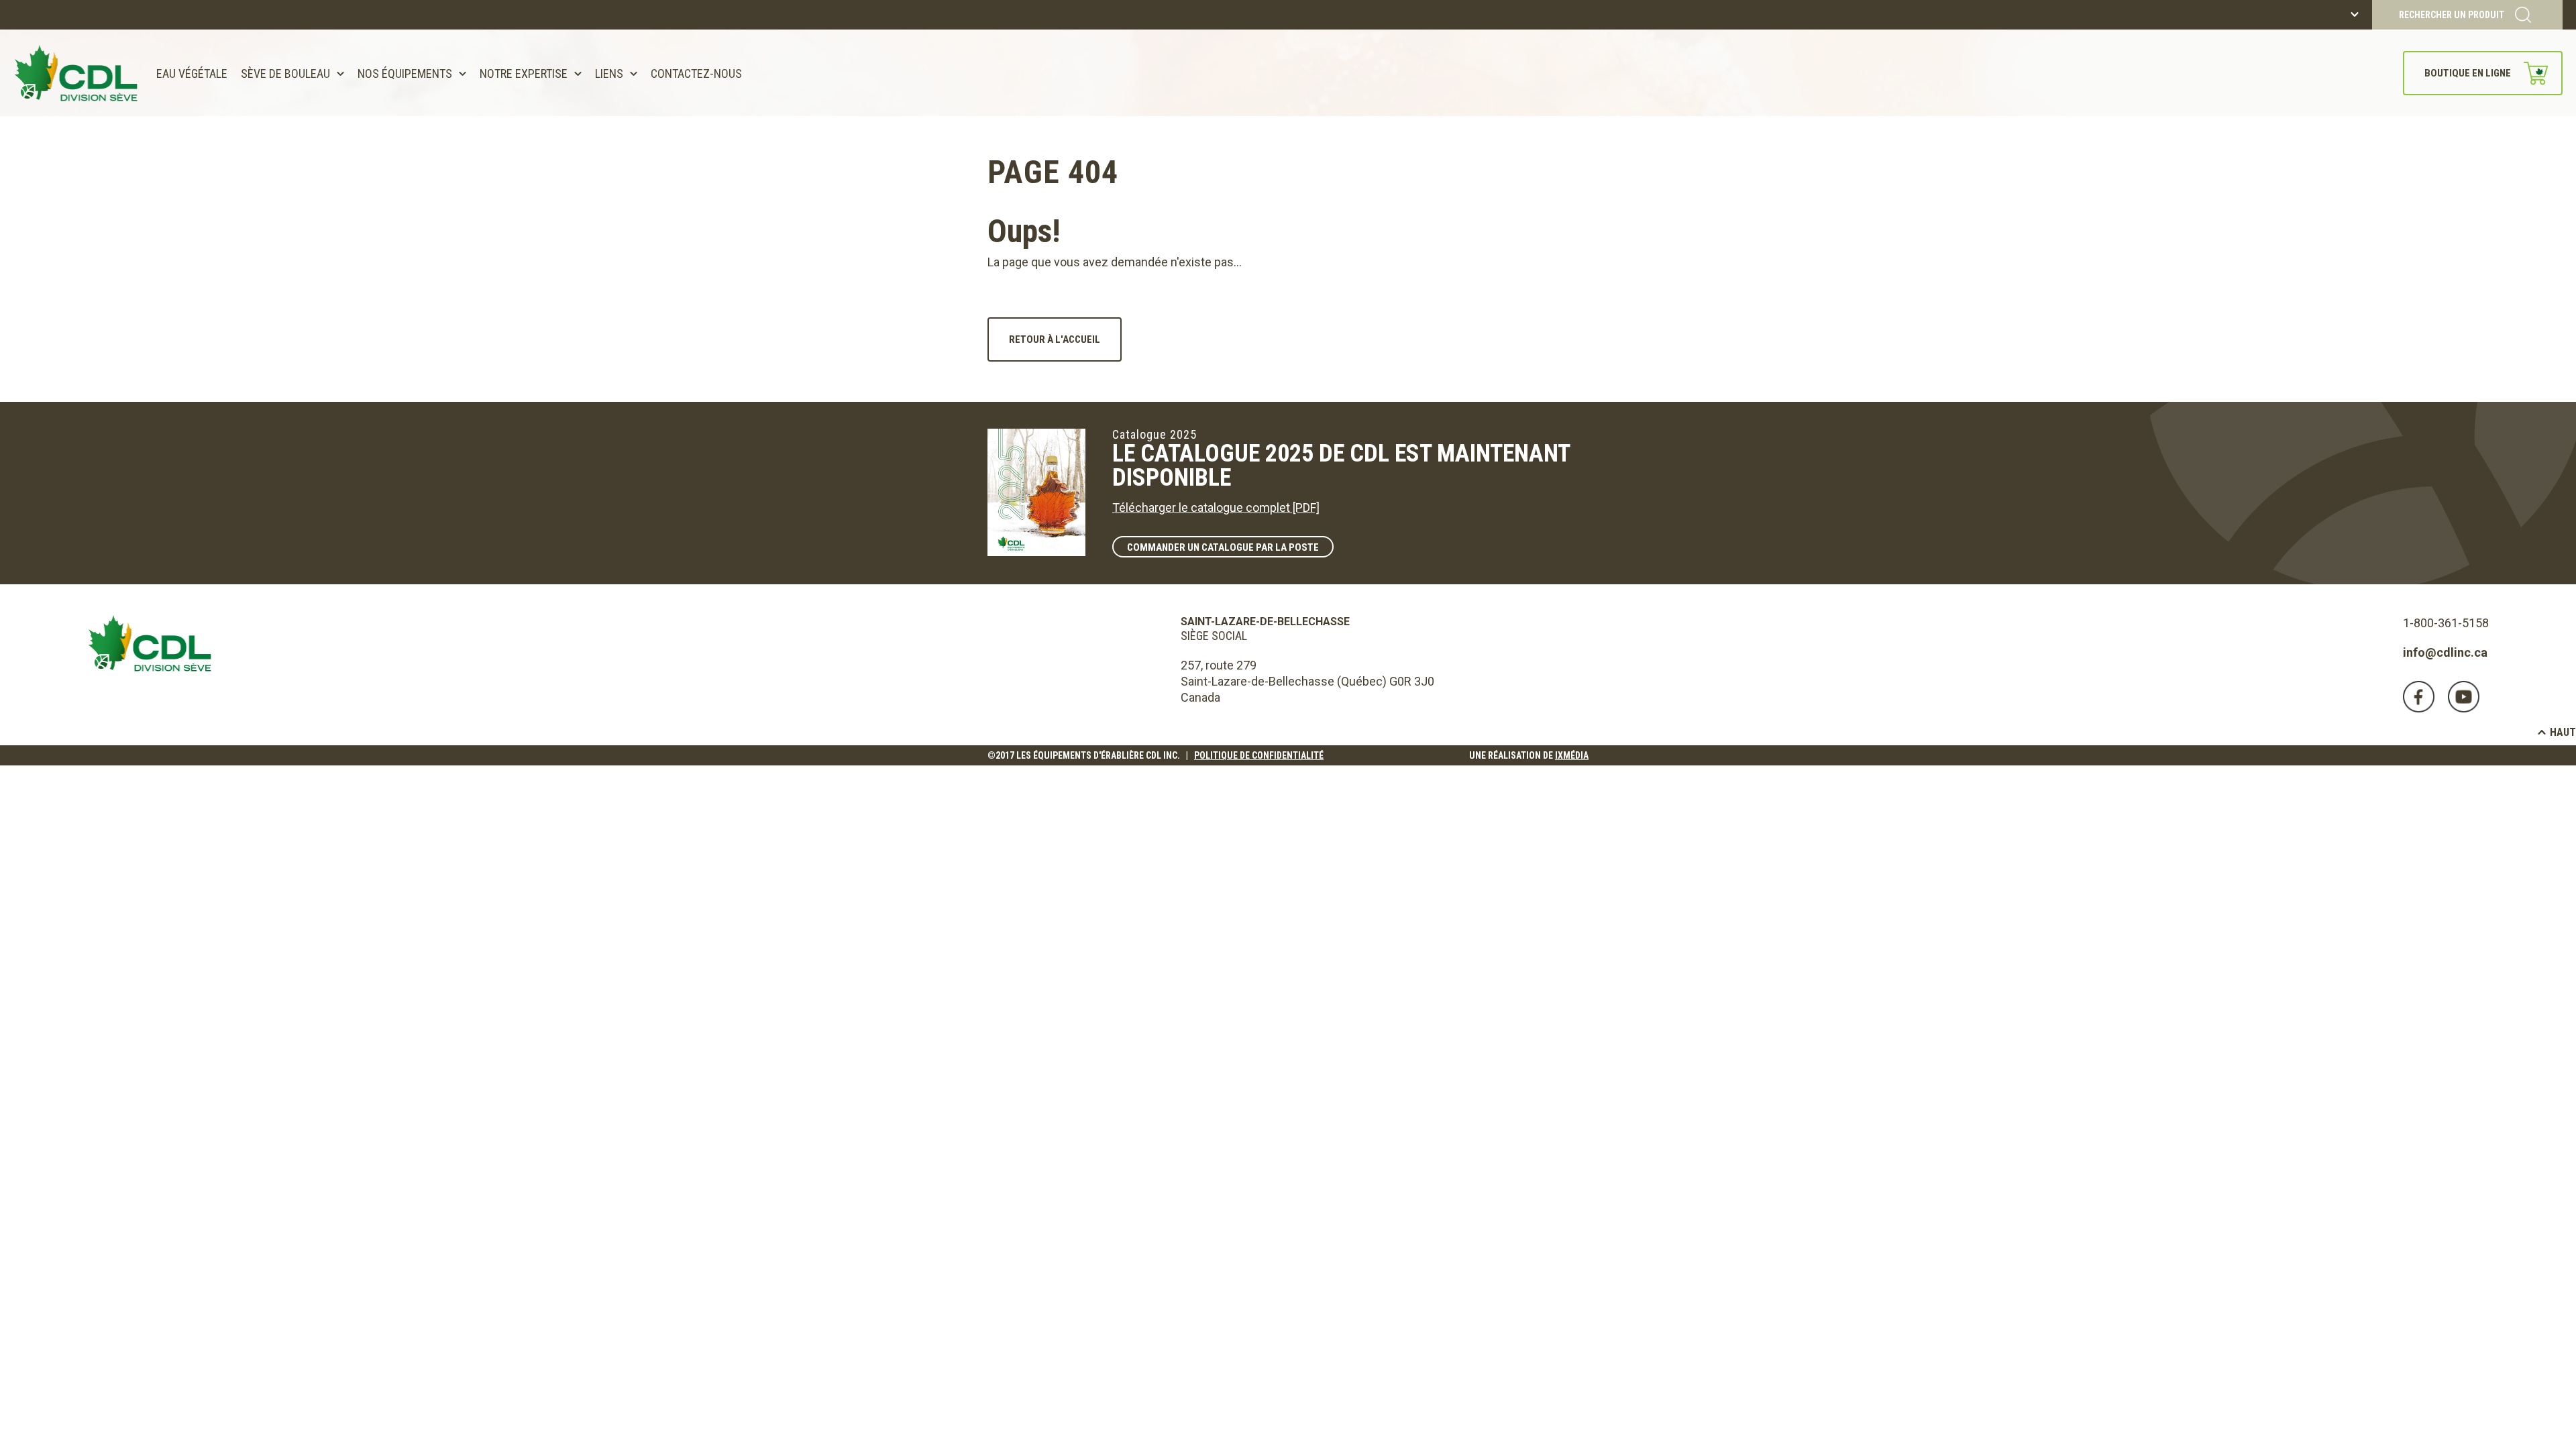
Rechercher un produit (2452, 15)
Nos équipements (405, 73)
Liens (609, 73)
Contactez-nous (696, 73)
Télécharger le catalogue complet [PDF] (1216, 507)
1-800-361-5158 (2446, 623)
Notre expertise (524, 73)
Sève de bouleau (285, 73)
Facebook (2419, 697)
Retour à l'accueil (1055, 339)
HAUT (2563, 732)
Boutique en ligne (2468, 73)
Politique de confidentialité (1259, 755)
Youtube (2464, 697)
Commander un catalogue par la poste (1223, 547)
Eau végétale (192, 73)
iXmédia (1572, 755)
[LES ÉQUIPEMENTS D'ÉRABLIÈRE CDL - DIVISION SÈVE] (76, 73)
